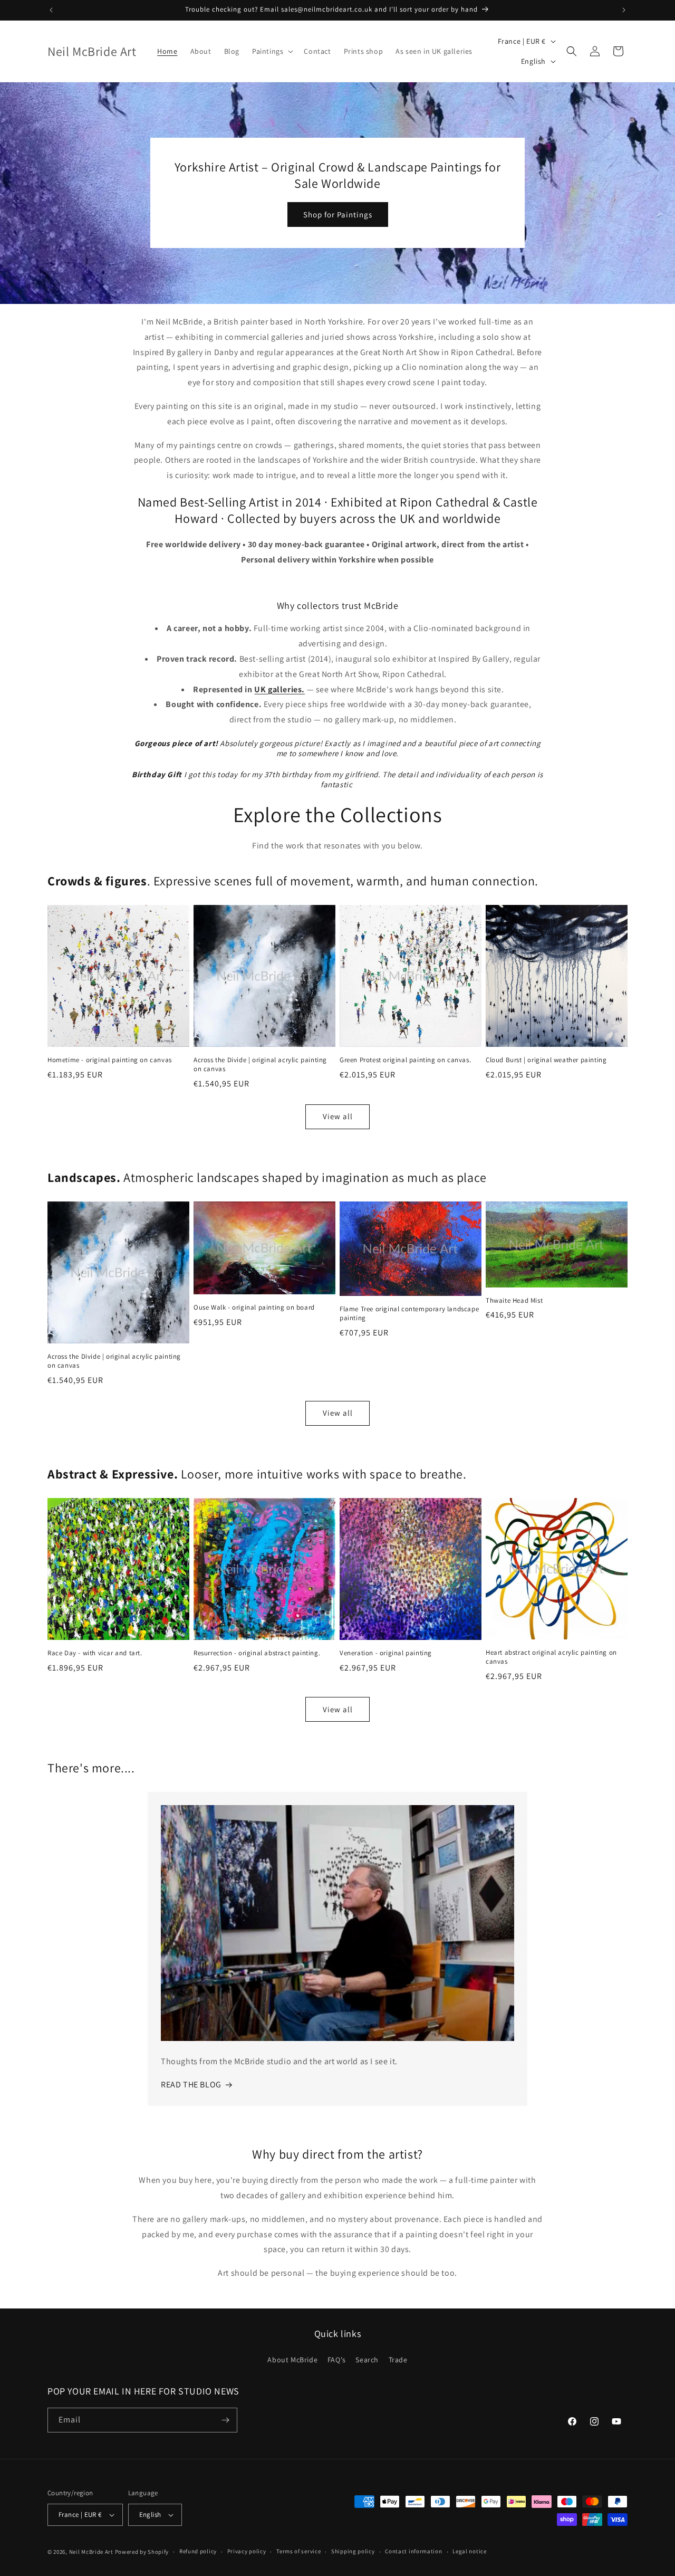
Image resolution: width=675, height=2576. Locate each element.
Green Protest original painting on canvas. (405, 1060)
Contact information (413, 2551)
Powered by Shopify (142, 2552)
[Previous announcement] (51, 10)
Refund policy (198, 2551)
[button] (272, 51)
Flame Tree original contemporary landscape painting (409, 1314)
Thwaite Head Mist (514, 1301)
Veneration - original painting (386, 1653)
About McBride (292, 2360)
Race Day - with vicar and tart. (95, 1653)
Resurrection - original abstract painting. (257, 1653)
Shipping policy (353, 2551)
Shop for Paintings (338, 214)
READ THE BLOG (191, 2084)
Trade (398, 2360)
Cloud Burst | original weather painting (546, 1060)
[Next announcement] (624, 10)
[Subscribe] (225, 2420)
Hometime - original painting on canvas (110, 1060)
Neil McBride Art (91, 2552)
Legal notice (469, 2551)
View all (338, 1116)
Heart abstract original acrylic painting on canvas (551, 1657)
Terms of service (298, 2551)
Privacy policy (247, 2551)
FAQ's (337, 2360)
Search (367, 2360)
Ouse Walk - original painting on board (254, 1308)
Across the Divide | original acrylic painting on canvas (260, 1065)
